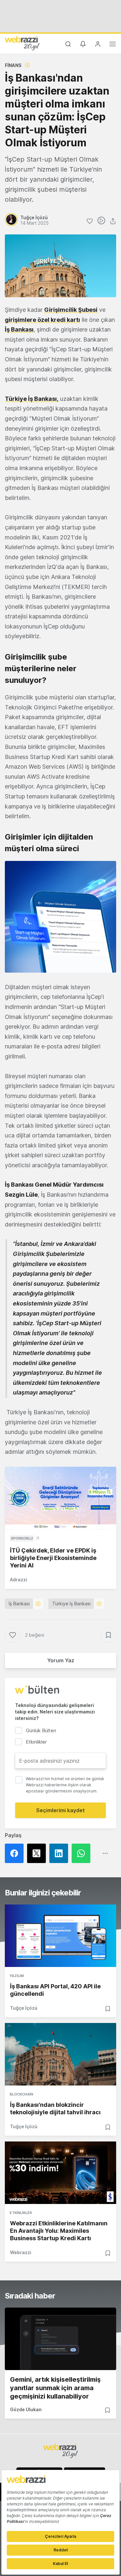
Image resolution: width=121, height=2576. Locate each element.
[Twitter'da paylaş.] (38, 1853)
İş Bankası (19, 329)
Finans (13, 65)
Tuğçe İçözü (24, 2008)
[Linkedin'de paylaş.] (60, 1853)
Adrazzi (19, 1580)
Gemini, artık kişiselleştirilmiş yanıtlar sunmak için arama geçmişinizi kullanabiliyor (55, 2388)
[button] (60, 917)
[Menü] (113, 45)
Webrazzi (21, 2252)
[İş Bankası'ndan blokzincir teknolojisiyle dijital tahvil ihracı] (60, 2054)
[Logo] (22, 43)
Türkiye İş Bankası (71, 1604)
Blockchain (21, 2094)
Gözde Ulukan (26, 2409)
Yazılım (17, 1976)
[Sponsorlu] (60, 1498)
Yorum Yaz (61, 1660)
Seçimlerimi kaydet (60, 1810)
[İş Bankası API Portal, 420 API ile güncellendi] (60, 1936)
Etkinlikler (21, 2213)
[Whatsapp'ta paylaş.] (83, 1853)
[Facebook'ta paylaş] (16, 1853)
